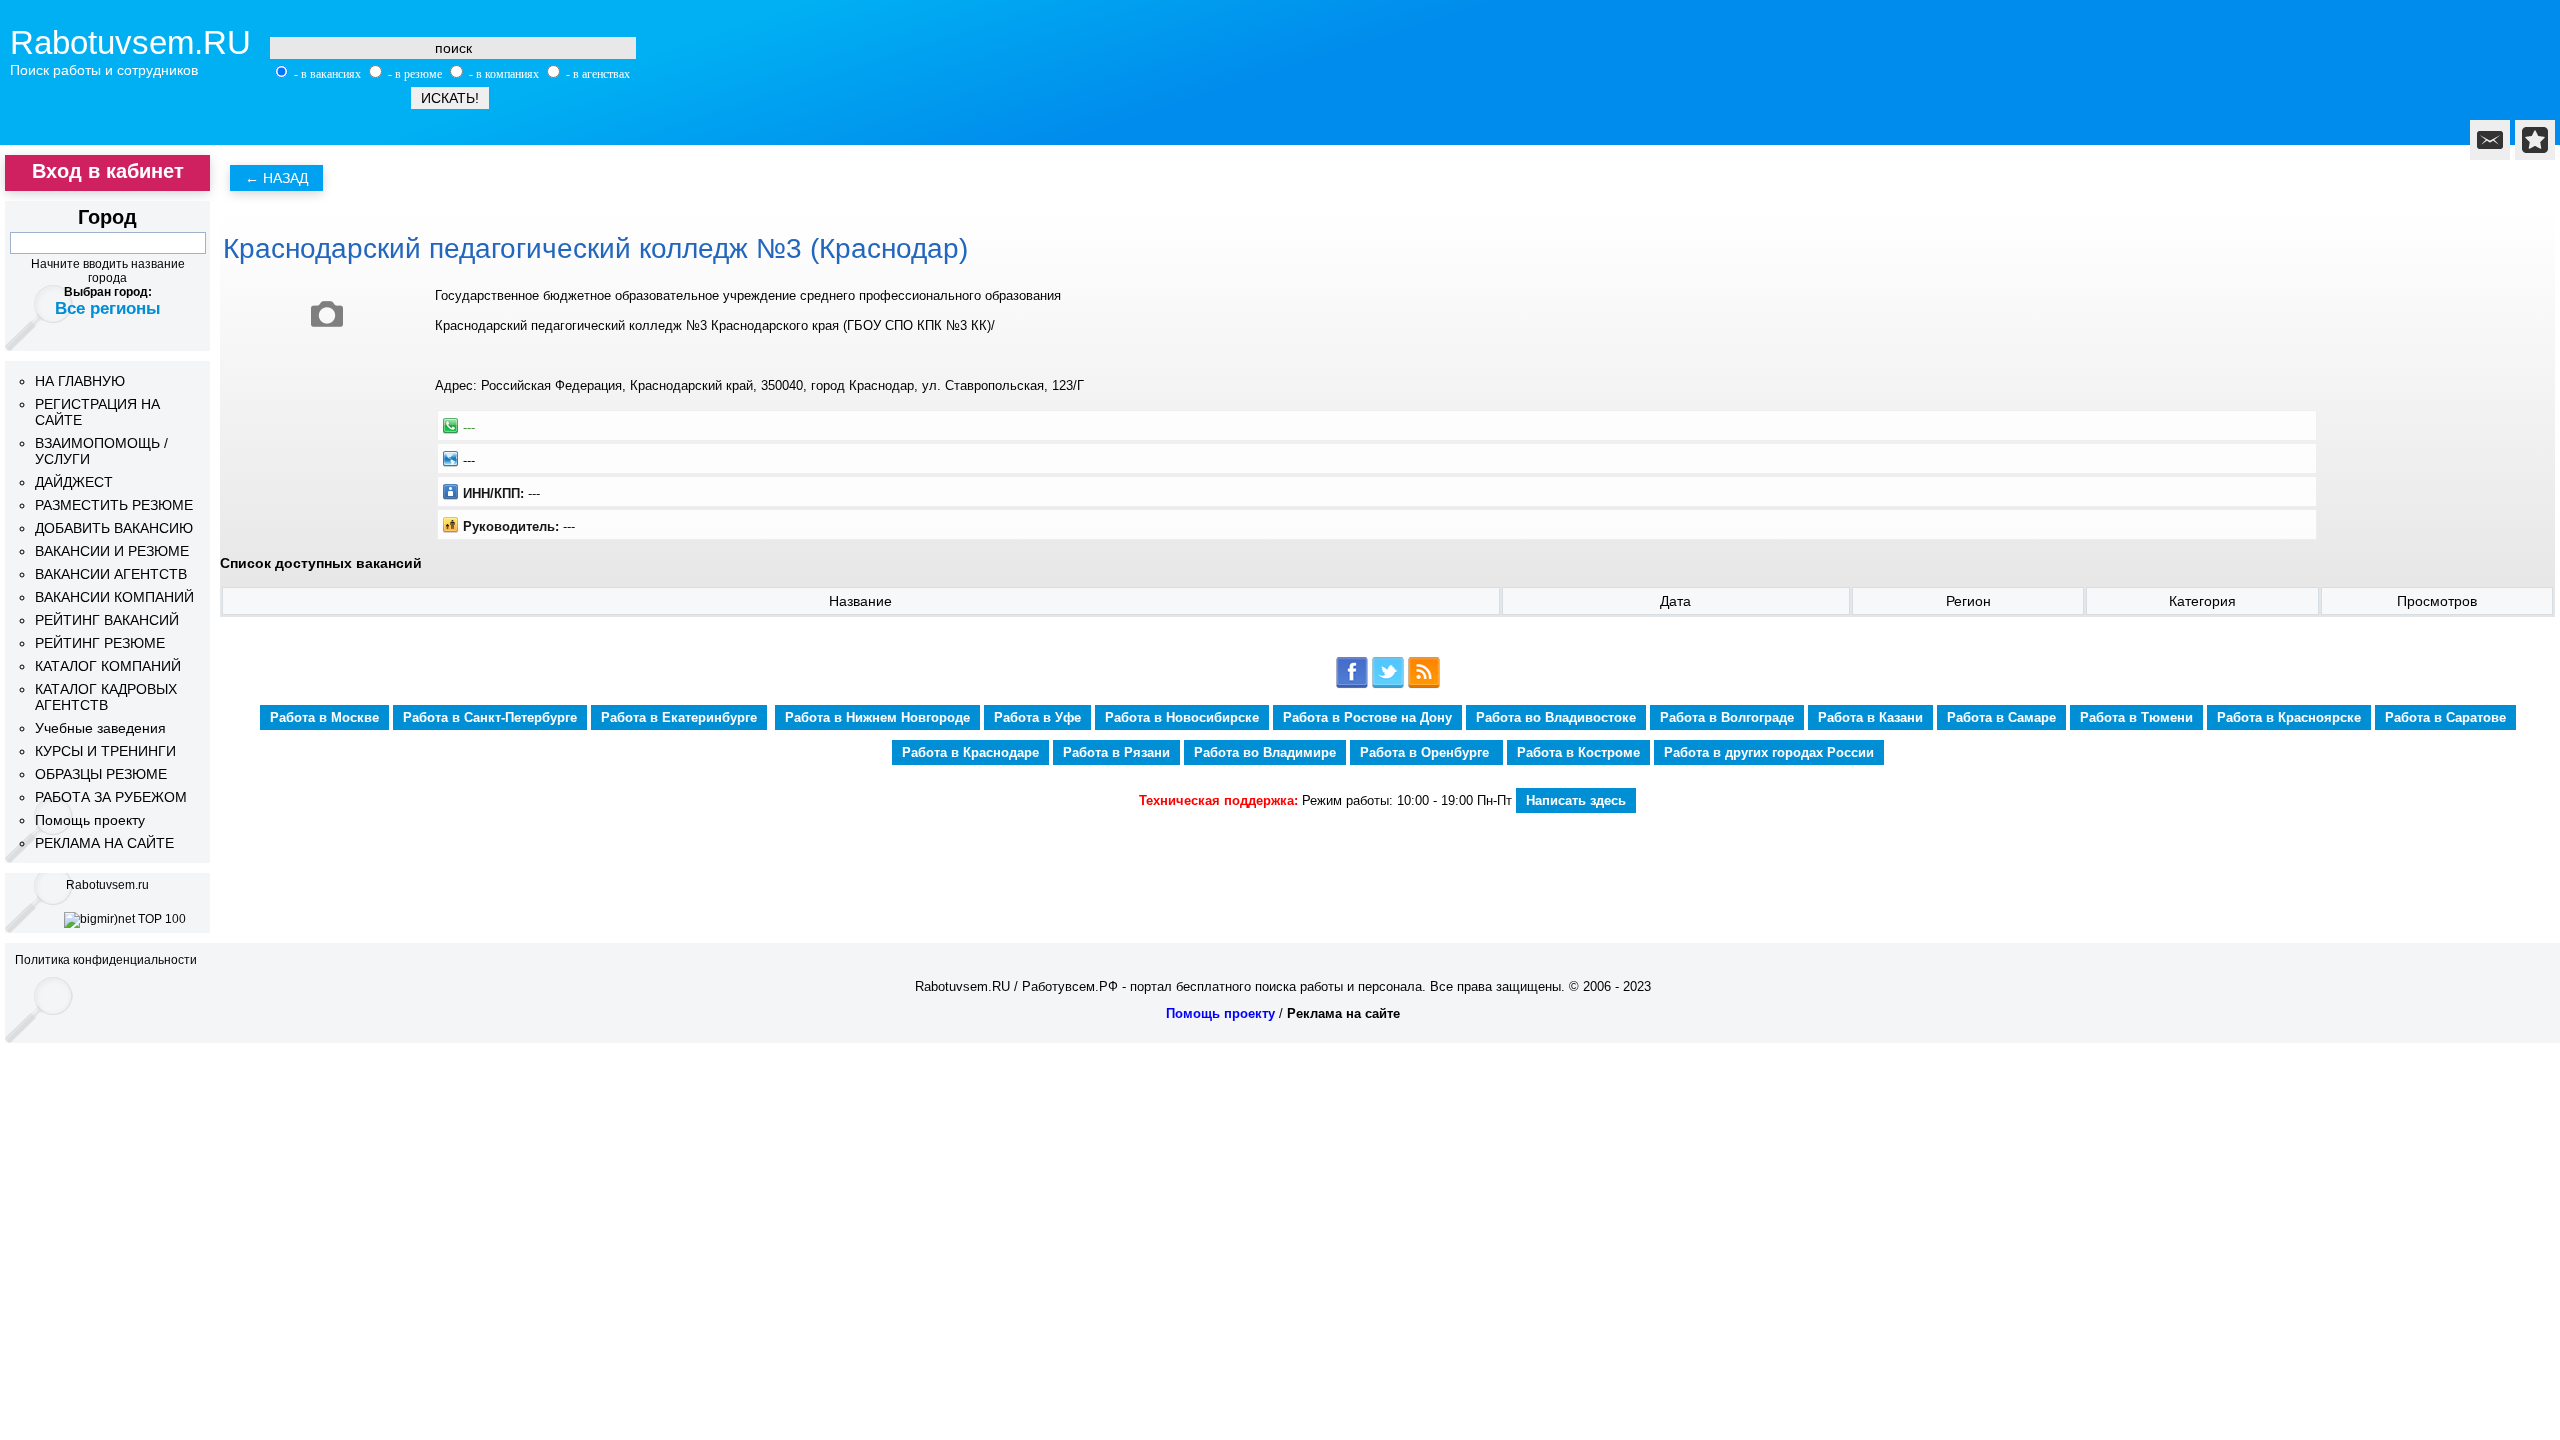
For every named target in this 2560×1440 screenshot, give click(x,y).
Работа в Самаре (2001, 717)
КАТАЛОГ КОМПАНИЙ (108, 666)
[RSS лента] (1424, 684)
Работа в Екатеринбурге (679, 717)
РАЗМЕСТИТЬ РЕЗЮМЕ (114, 505)
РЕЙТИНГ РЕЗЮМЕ (100, 643)
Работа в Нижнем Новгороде (877, 717)
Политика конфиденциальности (106, 960)
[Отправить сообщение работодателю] (2490, 140)
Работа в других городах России (1769, 752)
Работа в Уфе (1037, 717)
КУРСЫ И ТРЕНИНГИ (105, 751)
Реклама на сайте (1343, 1013)
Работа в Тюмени (2136, 717)
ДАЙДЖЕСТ (74, 482)
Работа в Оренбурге (1426, 752)
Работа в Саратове (2445, 717)
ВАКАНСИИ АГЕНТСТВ (111, 574)
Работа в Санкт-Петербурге (490, 717)
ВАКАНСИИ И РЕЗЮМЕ (112, 551)
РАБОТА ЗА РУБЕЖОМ (111, 797)
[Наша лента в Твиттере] (1388, 684)
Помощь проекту (90, 820)
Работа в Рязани (1116, 752)
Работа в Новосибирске (1182, 717)
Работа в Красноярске (2289, 717)
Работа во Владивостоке (1556, 717)
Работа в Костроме (1578, 752)
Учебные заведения (100, 728)
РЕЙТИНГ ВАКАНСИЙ (107, 620)
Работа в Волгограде (1727, 717)
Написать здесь (1576, 800)
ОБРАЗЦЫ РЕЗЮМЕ (101, 774)
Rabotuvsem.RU (130, 42)
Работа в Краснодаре (970, 752)
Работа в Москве (324, 717)
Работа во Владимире (1265, 752)
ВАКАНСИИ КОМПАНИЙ (114, 597)
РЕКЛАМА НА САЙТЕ (104, 843)
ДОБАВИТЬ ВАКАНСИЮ (114, 528)
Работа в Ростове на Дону (1367, 717)
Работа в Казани (1870, 717)
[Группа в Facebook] (1352, 684)
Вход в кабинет (108, 171)
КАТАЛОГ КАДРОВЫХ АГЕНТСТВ (106, 697)
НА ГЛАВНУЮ (80, 381)
